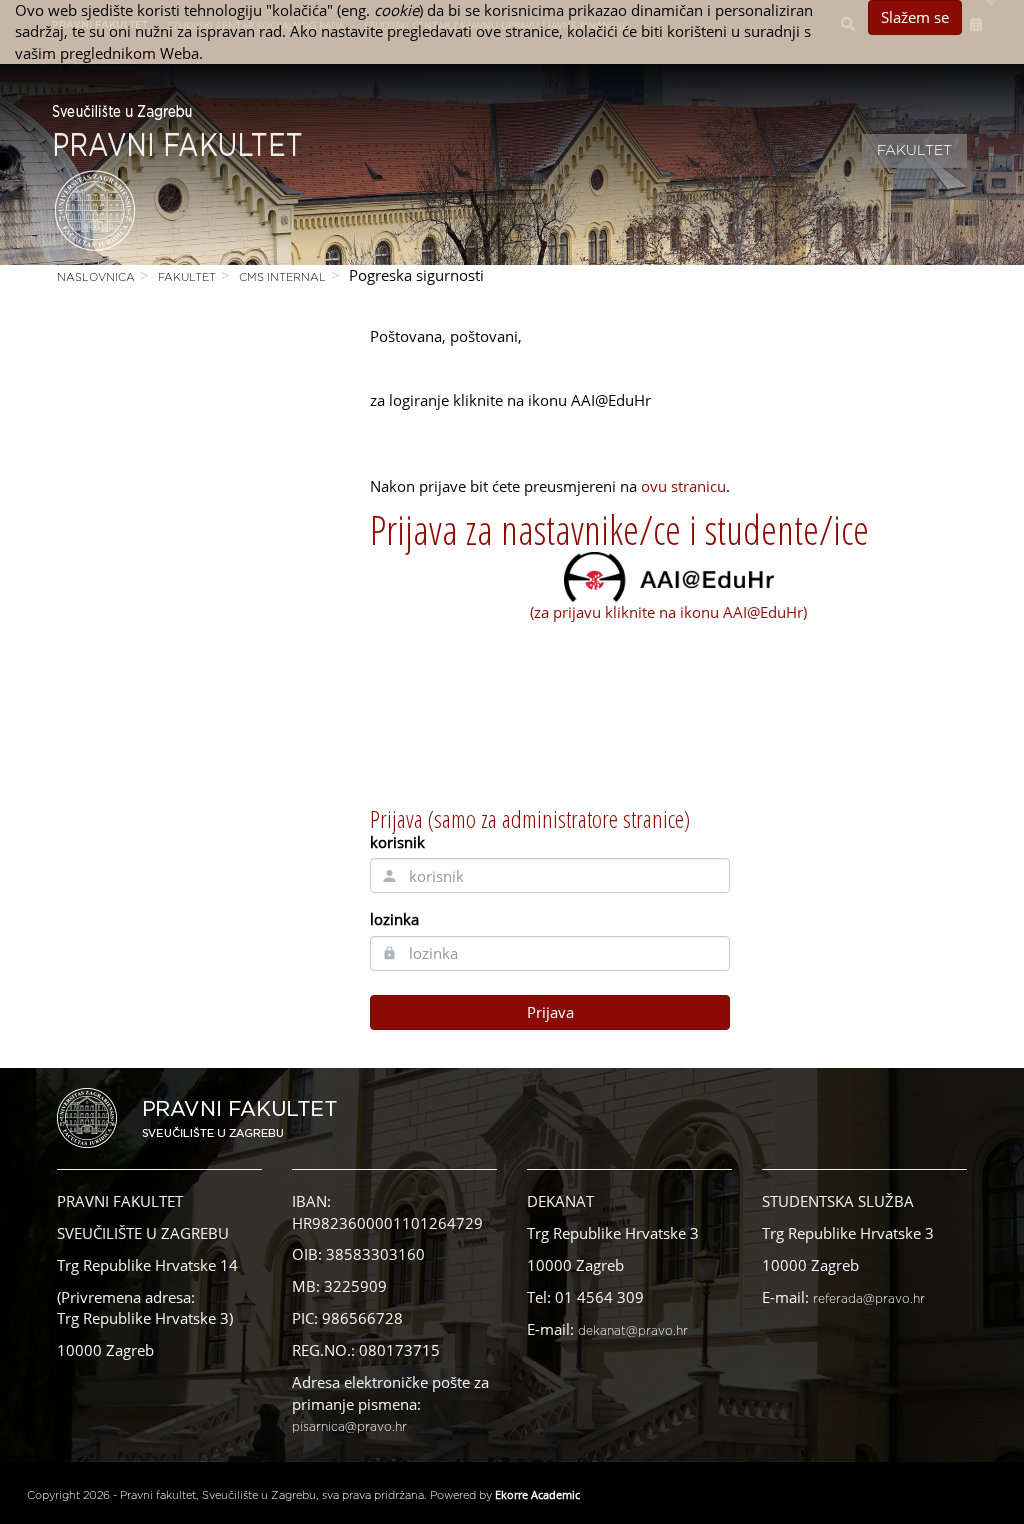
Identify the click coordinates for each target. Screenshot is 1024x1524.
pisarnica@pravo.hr (349, 1427)
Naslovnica (96, 277)
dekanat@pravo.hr (633, 1331)
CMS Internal (282, 277)
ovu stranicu (683, 486)
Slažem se (915, 17)
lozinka (394, 919)
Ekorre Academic (537, 1494)
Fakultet (914, 151)
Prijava (550, 1012)
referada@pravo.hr (869, 1299)
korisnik (397, 842)
